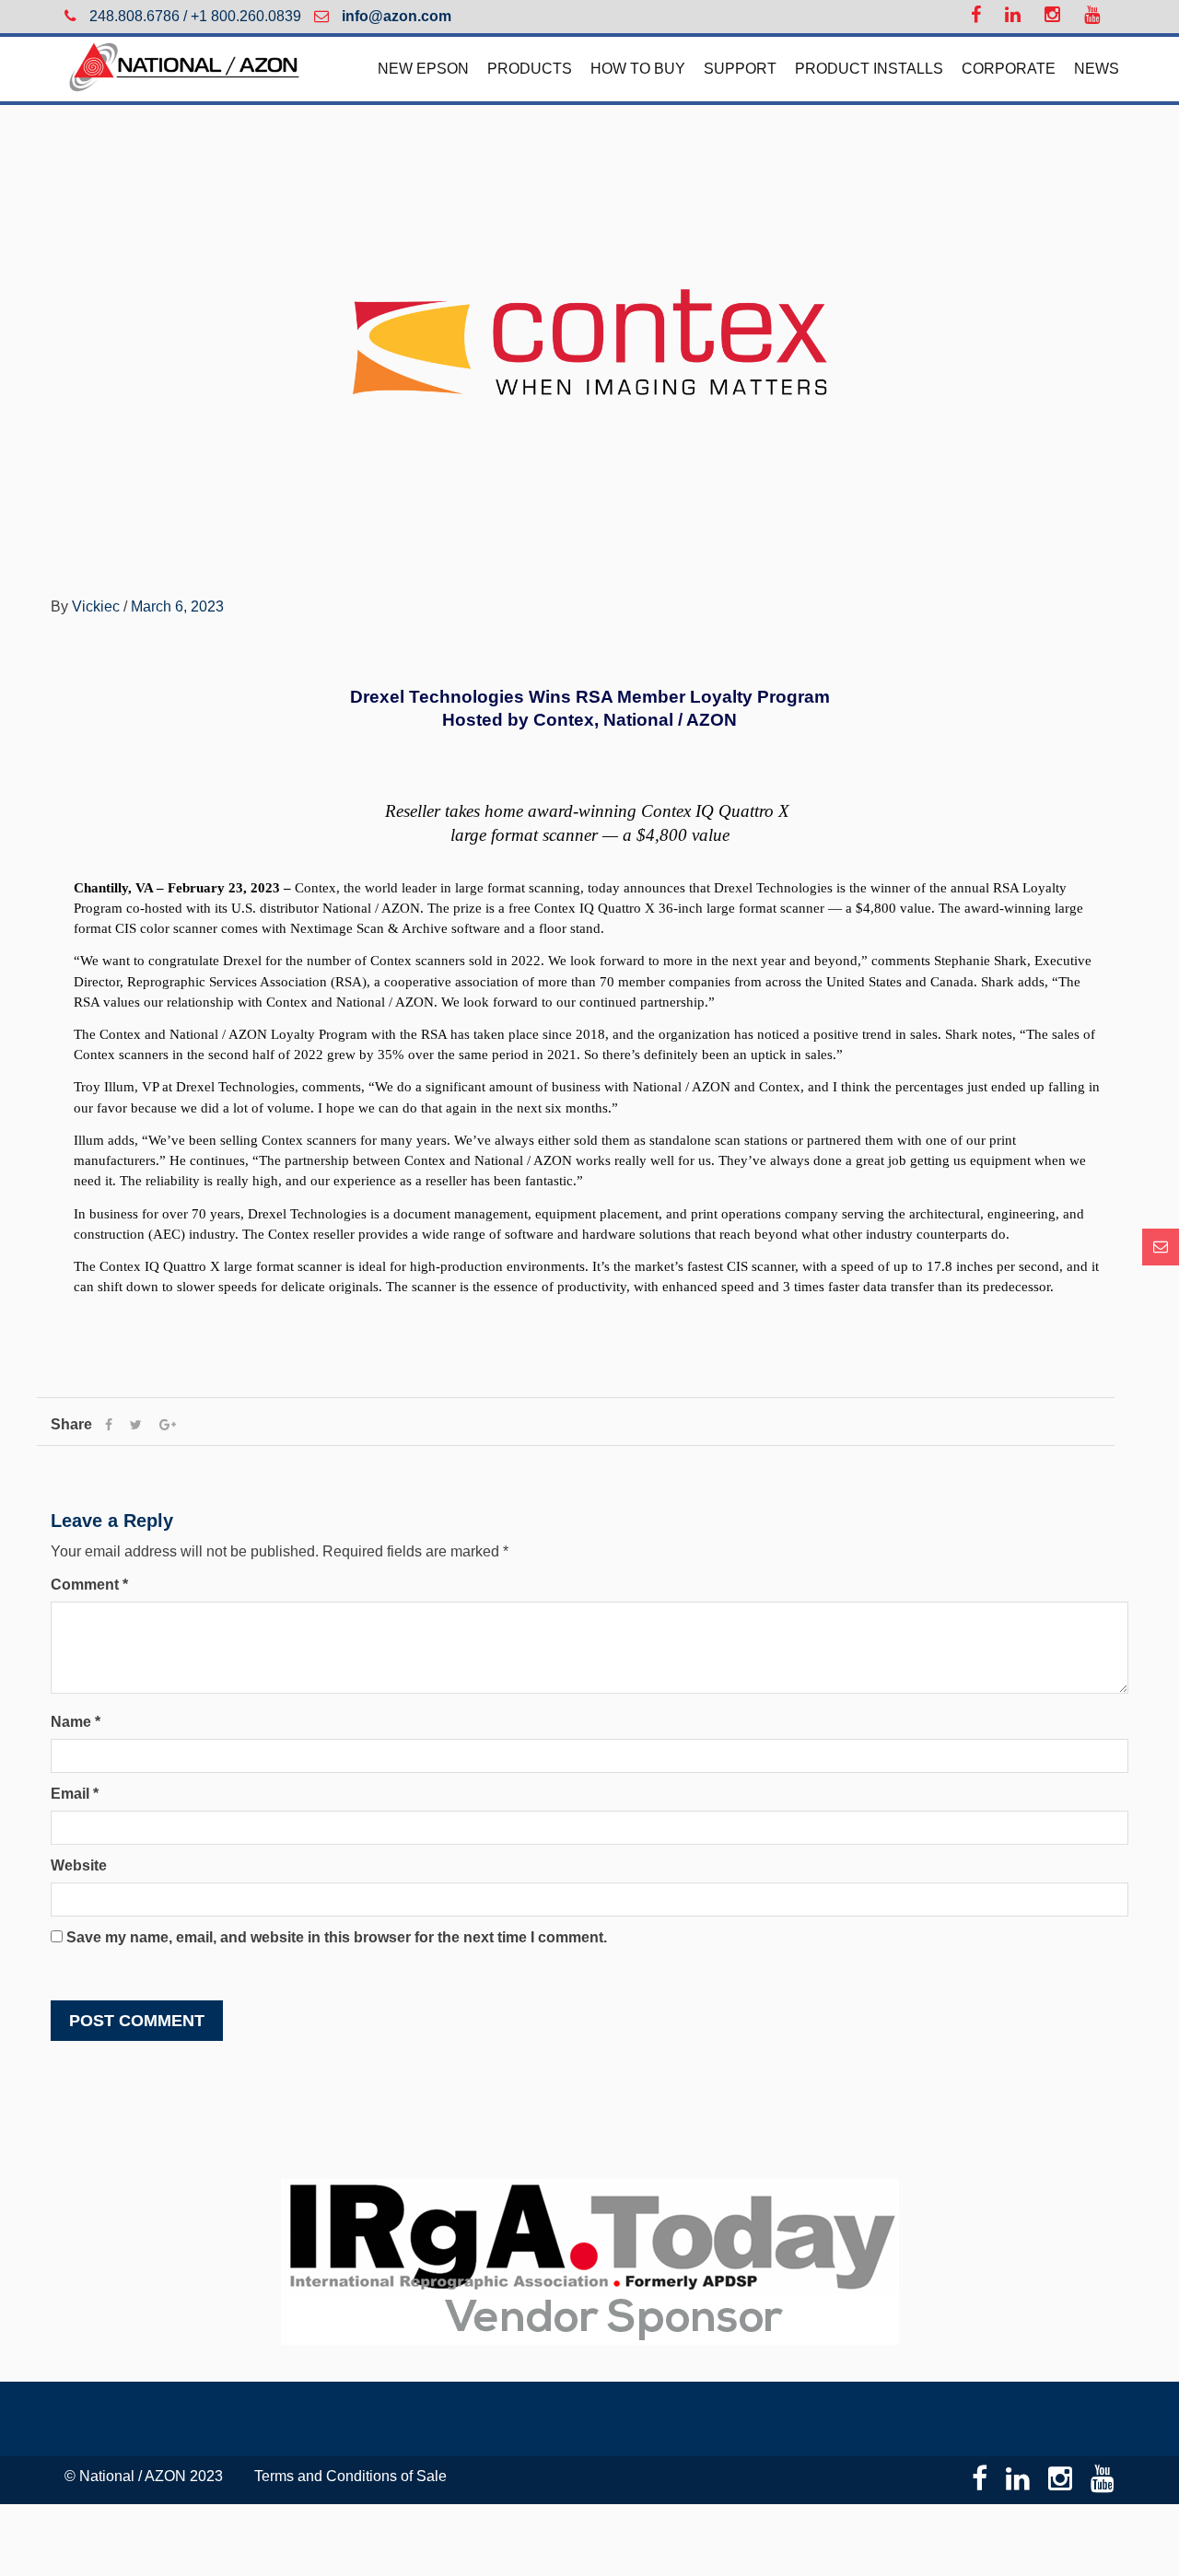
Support (740, 69)
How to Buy (638, 69)
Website (79, 1865)
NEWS (1097, 69)
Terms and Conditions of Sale (350, 2476)
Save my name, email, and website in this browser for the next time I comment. (337, 1937)
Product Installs (869, 69)
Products (530, 69)
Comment (89, 1585)
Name (76, 1722)
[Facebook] (971, 17)
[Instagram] (1048, 17)
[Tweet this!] (136, 1425)
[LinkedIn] (1008, 17)
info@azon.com (395, 16)
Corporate (1009, 69)
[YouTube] (1087, 17)
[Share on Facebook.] (109, 1425)
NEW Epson (423, 69)
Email (75, 1794)
